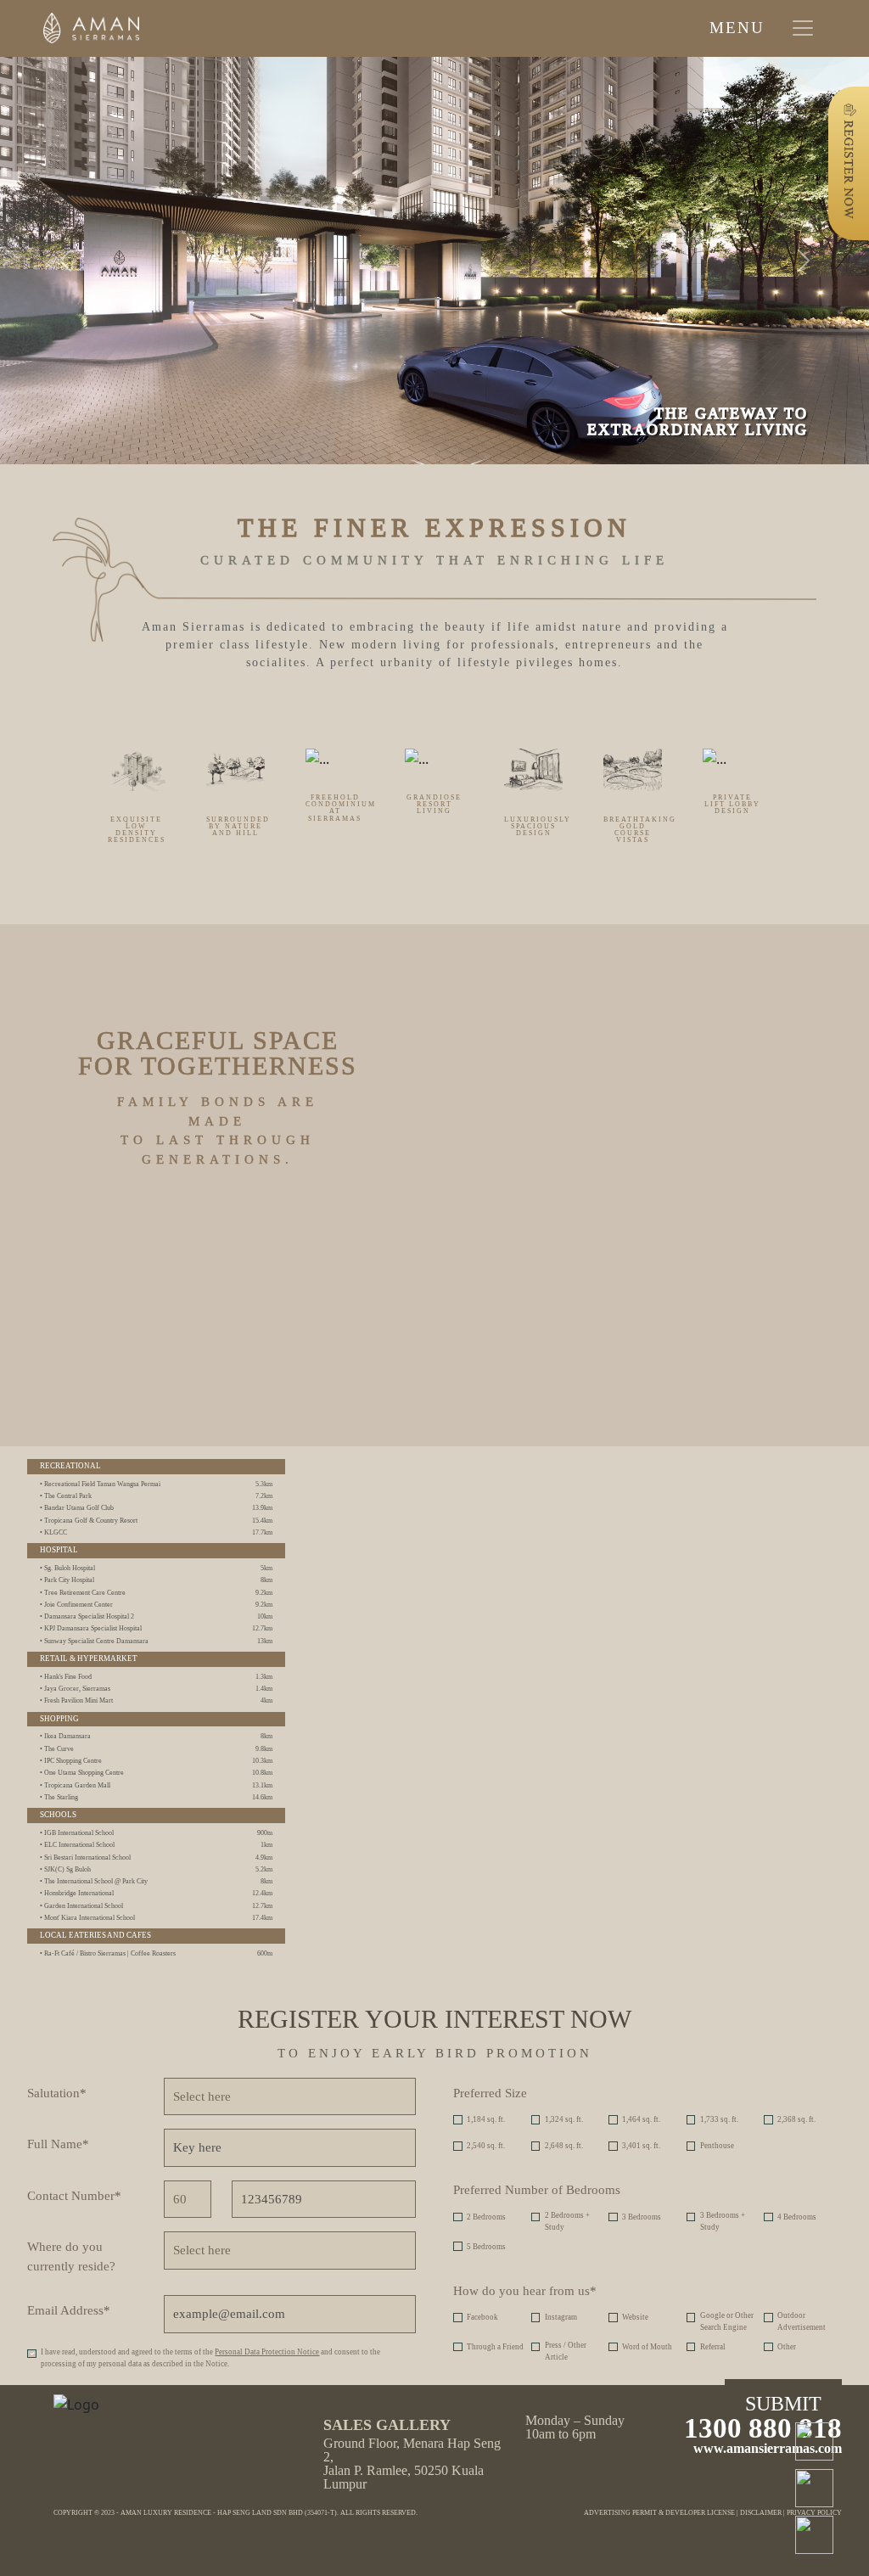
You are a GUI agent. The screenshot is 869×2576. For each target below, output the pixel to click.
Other (787, 2347)
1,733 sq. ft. (719, 2119)
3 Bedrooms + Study (723, 2221)
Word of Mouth (647, 2347)
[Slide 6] (572, 367)
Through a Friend (495, 2347)
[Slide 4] (462, 367)
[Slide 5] (517, 367)
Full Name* (58, 2144)
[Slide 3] (407, 367)
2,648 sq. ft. (564, 2146)
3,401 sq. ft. (641, 2146)
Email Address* (69, 2310)
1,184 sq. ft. (486, 2119)
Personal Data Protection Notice (267, 2352)
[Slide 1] (297, 367)
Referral (713, 2347)
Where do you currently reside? (71, 2256)
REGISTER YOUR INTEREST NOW (434, 2019)
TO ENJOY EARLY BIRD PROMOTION (435, 2053)
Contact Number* (74, 2196)
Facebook (482, 2317)
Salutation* (57, 2093)
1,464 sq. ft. (641, 2119)
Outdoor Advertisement (802, 2321)
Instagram (561, 2317)
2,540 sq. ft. (486, 2146)
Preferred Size (490, 2093)
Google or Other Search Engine (727, 2321)
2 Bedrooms (486, 2217)
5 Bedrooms (486, 2247)
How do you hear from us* (525, 2291)
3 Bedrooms (642, 2217)
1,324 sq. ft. (564, 2119)
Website (635, 2317)
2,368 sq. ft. (796, 2119)
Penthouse (717, 2146)
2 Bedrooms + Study (567, 2221)
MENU (737, 28)
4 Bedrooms (797, 2217)
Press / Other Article (566, 2351)
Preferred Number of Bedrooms (537, 2190)
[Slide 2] (352, 367)
